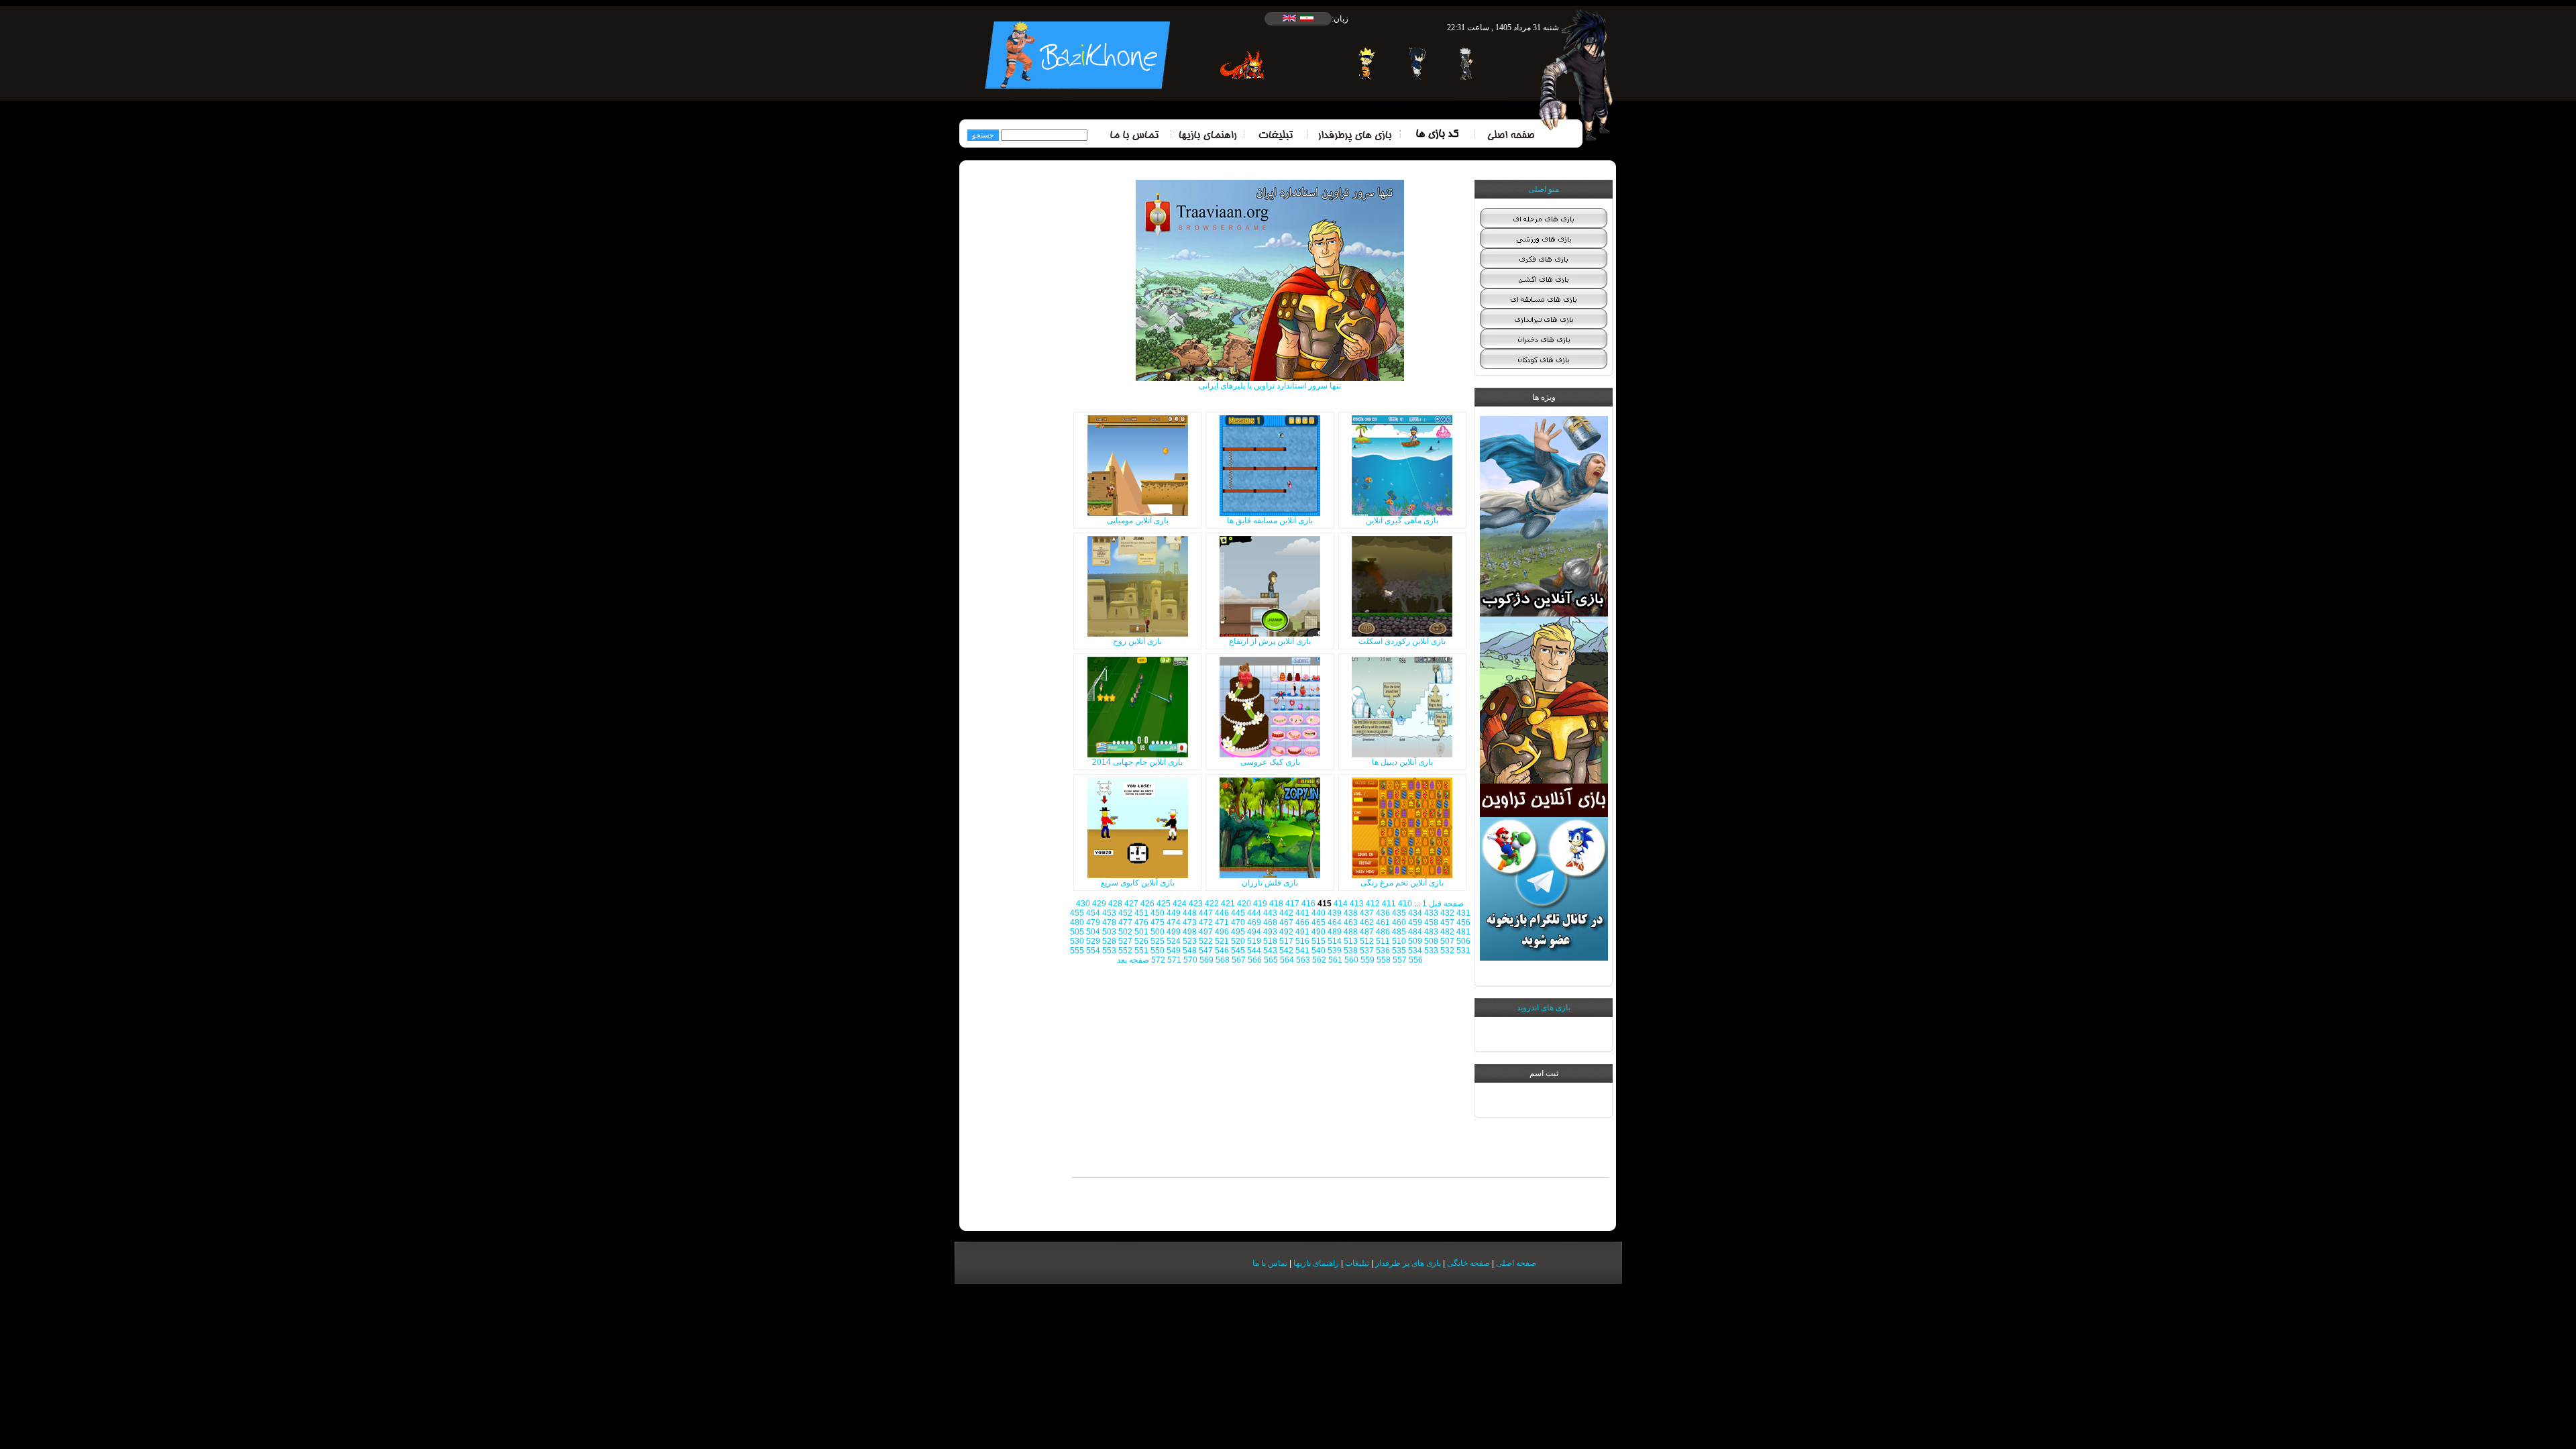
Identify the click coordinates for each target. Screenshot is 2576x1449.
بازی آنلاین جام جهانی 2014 (1137, 762)
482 (1447, 932)
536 (1383, 951)
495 (1238, 932)
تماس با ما (1270, 1263)
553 (1109, 951)
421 (1228, 904)
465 (1319, 922)
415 (1325, 904)
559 (1367, 960)
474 (1174, 922)
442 (1286, 913)
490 (1319, 932)
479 (1093, 922)
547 (1206, 951)
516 (1302, 941)
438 (1351, 913)
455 (1077, 913)
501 (1141, 932)
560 (1351, 960)
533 (1431, 951)
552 (1125, 951)
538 (1351, 951)
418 (1276, 904)
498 (1190, 932)
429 (1099, 904)
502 (1125, 932)
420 (1244, 904)
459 (1415, 922)
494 (1254, 932)
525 (1158, 941)
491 (1302, 932)
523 (1190, 941)
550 (1158, 951)
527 (1125, 941)
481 (1463, 932)
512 (1367, 941)
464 (1335, 922)
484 (1415, 932)
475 (1158, 922)
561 (1335, 960)
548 (1190, 951)
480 (1077, 922)
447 (1206, 913)
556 (1416, 960)
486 (1383, 932)
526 (1141, 941)
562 (1319, 960)
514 (1335, 941)
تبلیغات (1357, 1263)
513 (1351, 941)
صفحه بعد (1133, 960)
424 (1180, 904)
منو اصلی (1544, 189)
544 (1254, 951)
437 (1367, 913)
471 (1222, 922)
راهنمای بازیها (1316, 1263)
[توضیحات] (1402, 513)
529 (1093, 941)
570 (1190, 960)
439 (1335, 913)
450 (1158, 913)
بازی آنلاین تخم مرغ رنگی (1402, 883)
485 (1399, 932)
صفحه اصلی (1516, 1263)
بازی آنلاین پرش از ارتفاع (1270, 641)
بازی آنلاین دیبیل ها (1402, 762)
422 (1212, 904)
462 (1367, 922)
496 (1222, 932)
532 (1447, 951)
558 (1384, 960)
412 (1373, 904)
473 (1190, 922)
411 (1389, 904)
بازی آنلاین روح (1137, 641)
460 (1399, 922)
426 (1147, 904)
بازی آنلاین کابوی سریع (1138, 883)
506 (1463, 941)
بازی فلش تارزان (1270, 883)
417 (1292, 904)
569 (1206, 960)
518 (1270, 941)
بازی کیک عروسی (1270, 762)
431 (1463, 913)
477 (1125, 922)
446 (1222, 913)
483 (1431, 932)
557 (1400, 960)
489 (1335, 932)
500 (1158, 932)
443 (1270, 913)
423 (1196, 904)
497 (1206, 932)
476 (1141, 922)
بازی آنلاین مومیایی (1138, 521)
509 (1415, 941)
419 (1260, 904)
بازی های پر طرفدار (1408, 1263)
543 (1270, 951)
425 (1164, 904)
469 (1254, 922)
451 (1141, 913)
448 (1190, 913)
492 (1286, 932)
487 (1367, 932)
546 (1222, 951)
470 (1238, 922)
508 (1431, 941)
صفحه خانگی (1468, 1263)
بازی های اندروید (1544, 1008)
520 (1238, 941)
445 (1238, 913)
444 (1254, 913)
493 (1270, 932)
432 (1447, 913)
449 (1174, 913)
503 (1109, 932)
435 (1399, 913)
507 (1447, 941)
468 (1270, 922)
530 (1077, 941)
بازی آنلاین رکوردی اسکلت (1402, 641)
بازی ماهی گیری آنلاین (1402, 521)
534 (1415, 951)
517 (1286, 941)
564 (1287, 960)
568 (1223, 960)
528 (1109, 941)
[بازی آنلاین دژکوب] (1544, 614)
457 (1447, 922)
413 (1357, 904)
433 (1431, 913)
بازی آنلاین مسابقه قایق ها (1270, 521)
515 (1319, 941)
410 (1405, 904)
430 (1083, 904)
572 (1158, 960)
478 (1109, 922)
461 (1383, 922)
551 (1141, 951)
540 (1319, 951)
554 (1093, 951)
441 (1302, 913)
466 (1302, 922)
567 (1239, 960)
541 (1302, 951)
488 (1351, 932)
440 (1319, 913)
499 (1174, 932)
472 (1206, 922)
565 (1271, 960)
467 (1286, 922)
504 (1093, 932)
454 (1093, 913)
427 (1131, 904)
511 (1383, 941)
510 (1399, 941)
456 (1463, 922)
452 (1125, 913)
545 (1238, 951)
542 (1286, 951)
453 (1109, 913)
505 (1077, 932)
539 (1335, 951)
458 (1431, 922)
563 (1303, 960)
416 (1308, 904)
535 (1399, 951)
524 (1174, 941)
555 (1077, 951)
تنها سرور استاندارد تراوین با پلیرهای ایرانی (1270, 386)
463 (1351, 922)
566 (1255, 960)
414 (1341, 904)
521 (1222, 941)
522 (1206, 941)
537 (1367, 951)
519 (1254, 941)
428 (1115, 904)
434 (1415, 913)
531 (1463, 951)
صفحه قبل (1446, 904)
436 (1383, 913)
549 (1174, 951)
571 (1174, 960)
